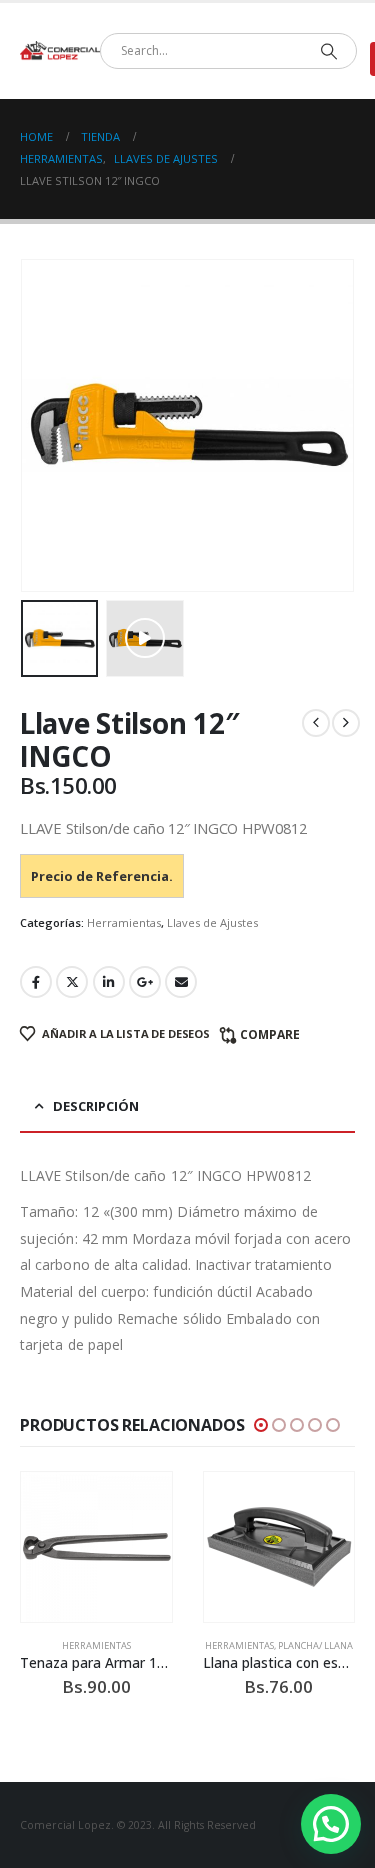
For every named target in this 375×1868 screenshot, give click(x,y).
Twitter (72, 982)
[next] (346, 723)
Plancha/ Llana (315, 1645)
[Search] (328, 51)
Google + (145, 982)
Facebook (36, 982)
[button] (144, 638)
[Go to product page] (96, 1547)
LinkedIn (109, 982)
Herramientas (124, 922)
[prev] (316, 723)
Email (181, 982)
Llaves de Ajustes (212, 922)
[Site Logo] (60, 51)
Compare (270, 1034)
